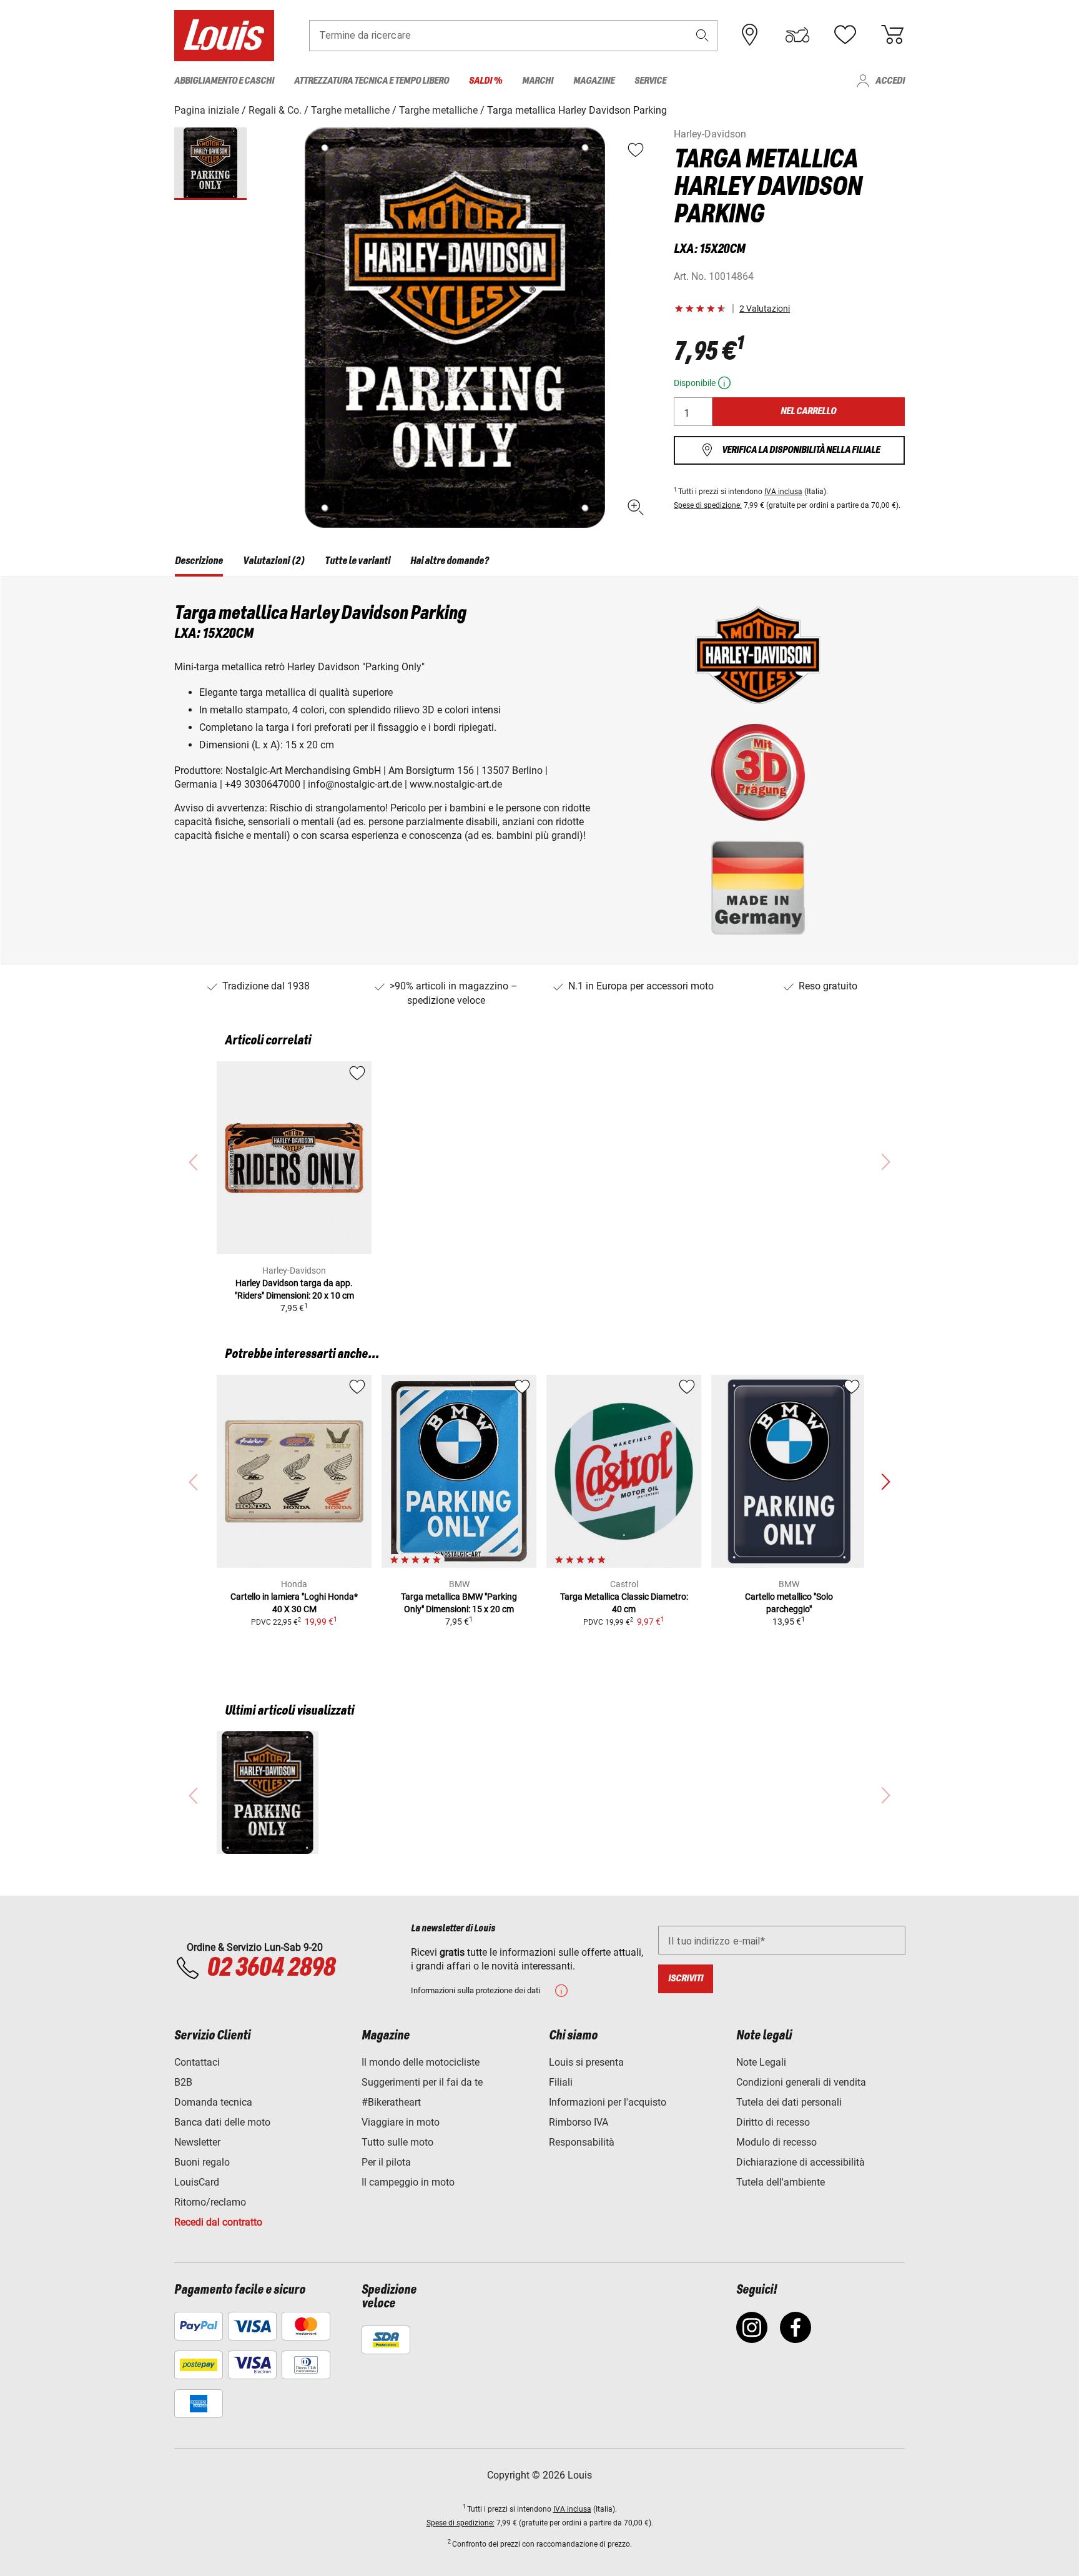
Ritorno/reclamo (210, 2202)
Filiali (561, 2082)
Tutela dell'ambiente (781, 2182)
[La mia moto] (797, 35)
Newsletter (197, 2142)
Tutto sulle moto (397, 2142)
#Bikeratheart (391, 2102)
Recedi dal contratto (218, 2222)
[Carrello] (892, 35)
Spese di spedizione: (708, 505)
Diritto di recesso (773, 2122)
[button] (702, 35)
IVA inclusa (783, 492)
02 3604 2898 (271, 1968)
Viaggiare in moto (401, 2122)
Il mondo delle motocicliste (421, 2062)
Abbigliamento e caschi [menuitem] (224, 81)
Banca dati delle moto (222, 2122)
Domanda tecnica (213, 2102)
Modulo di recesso (776, 2142)
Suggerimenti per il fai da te (422, 2082)
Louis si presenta (586, 2062)
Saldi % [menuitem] (485, 81)
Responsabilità (582, 2142)
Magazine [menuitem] (594, 81)
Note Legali (761, 2062)
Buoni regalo (202, 2162)
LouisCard (197, 2182)
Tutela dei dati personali (789, 2102)
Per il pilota (386, 2162)
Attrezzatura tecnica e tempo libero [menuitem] (372, 81)
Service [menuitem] (650, 81)
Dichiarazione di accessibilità (801, 2162)
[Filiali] (750, 35)
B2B (183, 2082)
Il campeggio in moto (408, 2182)
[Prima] (885, 1482)
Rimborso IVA (579, 2122)
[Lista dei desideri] (845, 35)
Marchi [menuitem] (538, 81)
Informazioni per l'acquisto (608, 2102)
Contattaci (197, 2062)
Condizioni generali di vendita (801, 2082)
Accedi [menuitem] (890, 81)
